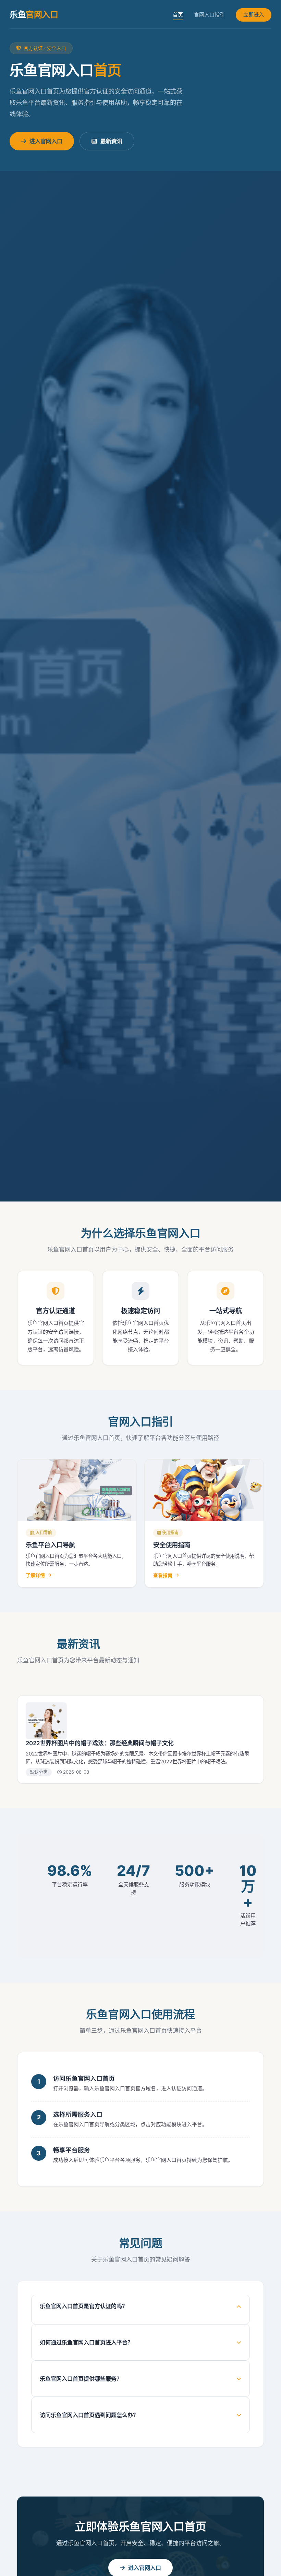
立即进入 (254, 15)
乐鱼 (34, 15)
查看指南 (163, 1575)
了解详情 (35, 1575)
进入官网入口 (46, 141)
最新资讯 (111, 141)
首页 (178, 15)
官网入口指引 (209, 15)
